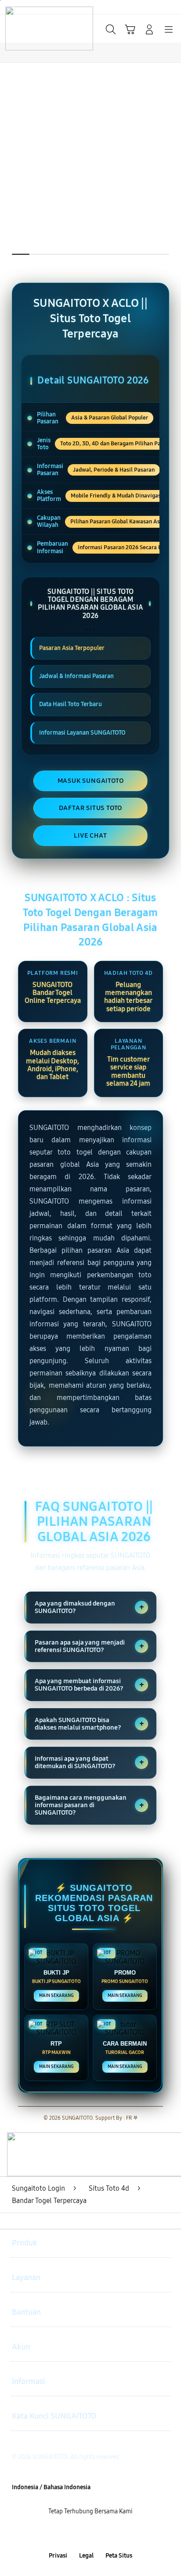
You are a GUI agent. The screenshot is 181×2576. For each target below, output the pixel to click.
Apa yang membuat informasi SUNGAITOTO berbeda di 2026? (89, 1685)
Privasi (58, 2556)
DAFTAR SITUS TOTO (91, 808)
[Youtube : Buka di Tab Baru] (121, 2534)
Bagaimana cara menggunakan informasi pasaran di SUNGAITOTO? (89, 1805)
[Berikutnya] (171, 178)
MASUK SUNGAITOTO (91, 781)
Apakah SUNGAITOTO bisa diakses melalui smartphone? (89, 1724)
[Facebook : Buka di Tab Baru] (60, 2534)
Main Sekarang (56, 1996)
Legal (86, 2556)
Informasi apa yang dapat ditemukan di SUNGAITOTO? (89, 1762)
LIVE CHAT (90, 835)
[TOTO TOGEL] (27, 28)
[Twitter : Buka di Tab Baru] (80, 2534)
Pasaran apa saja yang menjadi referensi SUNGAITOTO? (89, 1646)
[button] (130, 29)
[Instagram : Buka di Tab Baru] (100, 2534)
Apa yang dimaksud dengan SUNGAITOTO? (89, 1607)
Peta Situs (119, 2556)
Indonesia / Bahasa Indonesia (51, 2487)
